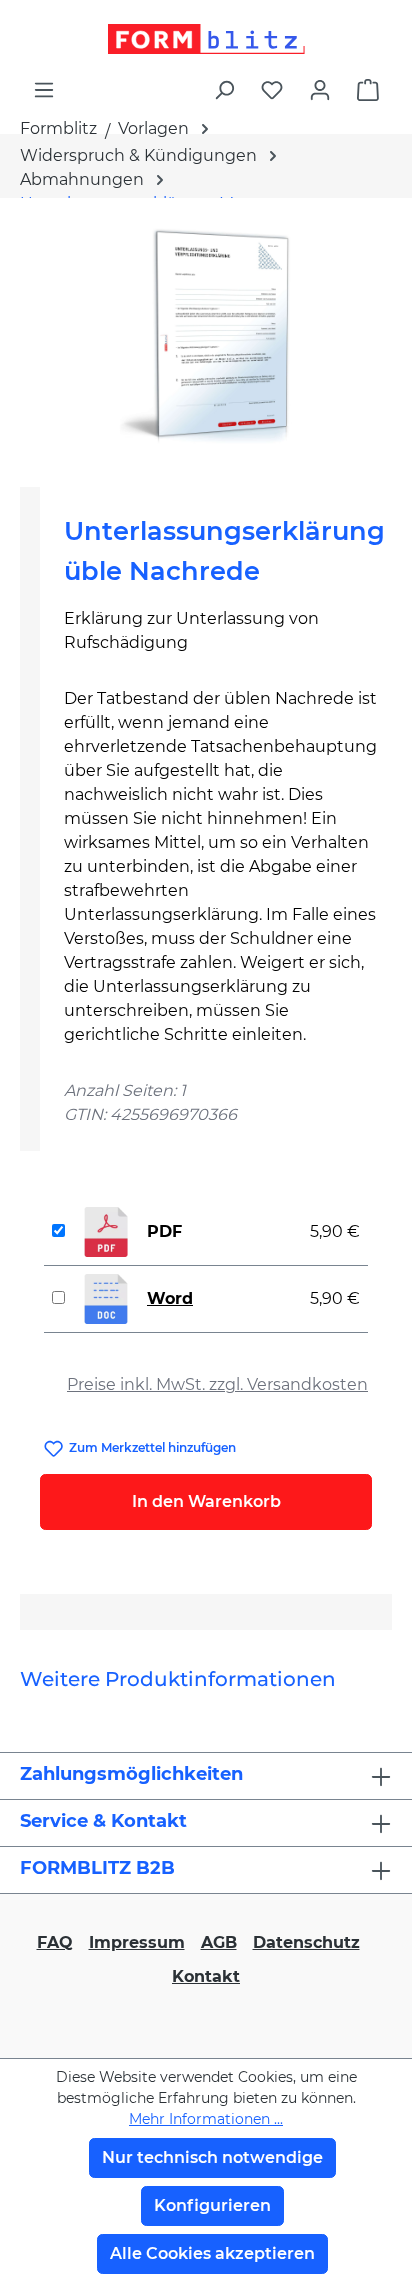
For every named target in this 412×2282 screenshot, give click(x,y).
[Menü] (44, 90)
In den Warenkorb (206, 1501)
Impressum (137, 1942)
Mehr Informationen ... (206, 2119)
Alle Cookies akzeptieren (212, 2253)
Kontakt (206, 1976)
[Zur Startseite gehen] (206, 39)
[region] (206, 334)
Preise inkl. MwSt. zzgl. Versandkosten (217, 1384)
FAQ (55, 1942)
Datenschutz (306, 1942)
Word (170, 1298)
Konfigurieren (212, 2205)
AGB (219, 1942)
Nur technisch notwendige (212, 2157)
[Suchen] (224, 90)
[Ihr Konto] (320, 90)
